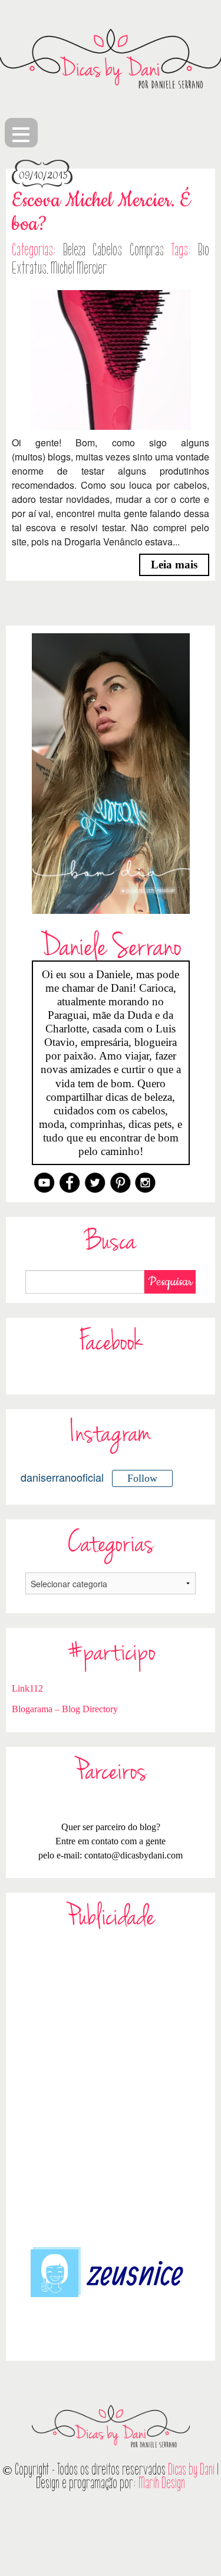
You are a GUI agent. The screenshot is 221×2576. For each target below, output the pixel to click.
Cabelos (107, 250)
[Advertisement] (111, 2086)
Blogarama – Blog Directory (65, 1709)
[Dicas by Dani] (111, 59)
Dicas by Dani (191, 2470)
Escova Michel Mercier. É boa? (101, 213)
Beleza (74, 250)
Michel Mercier (79, 268)
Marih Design (162, 2483)
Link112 (27, 1688)
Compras (147, 250)
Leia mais (174, 565)
